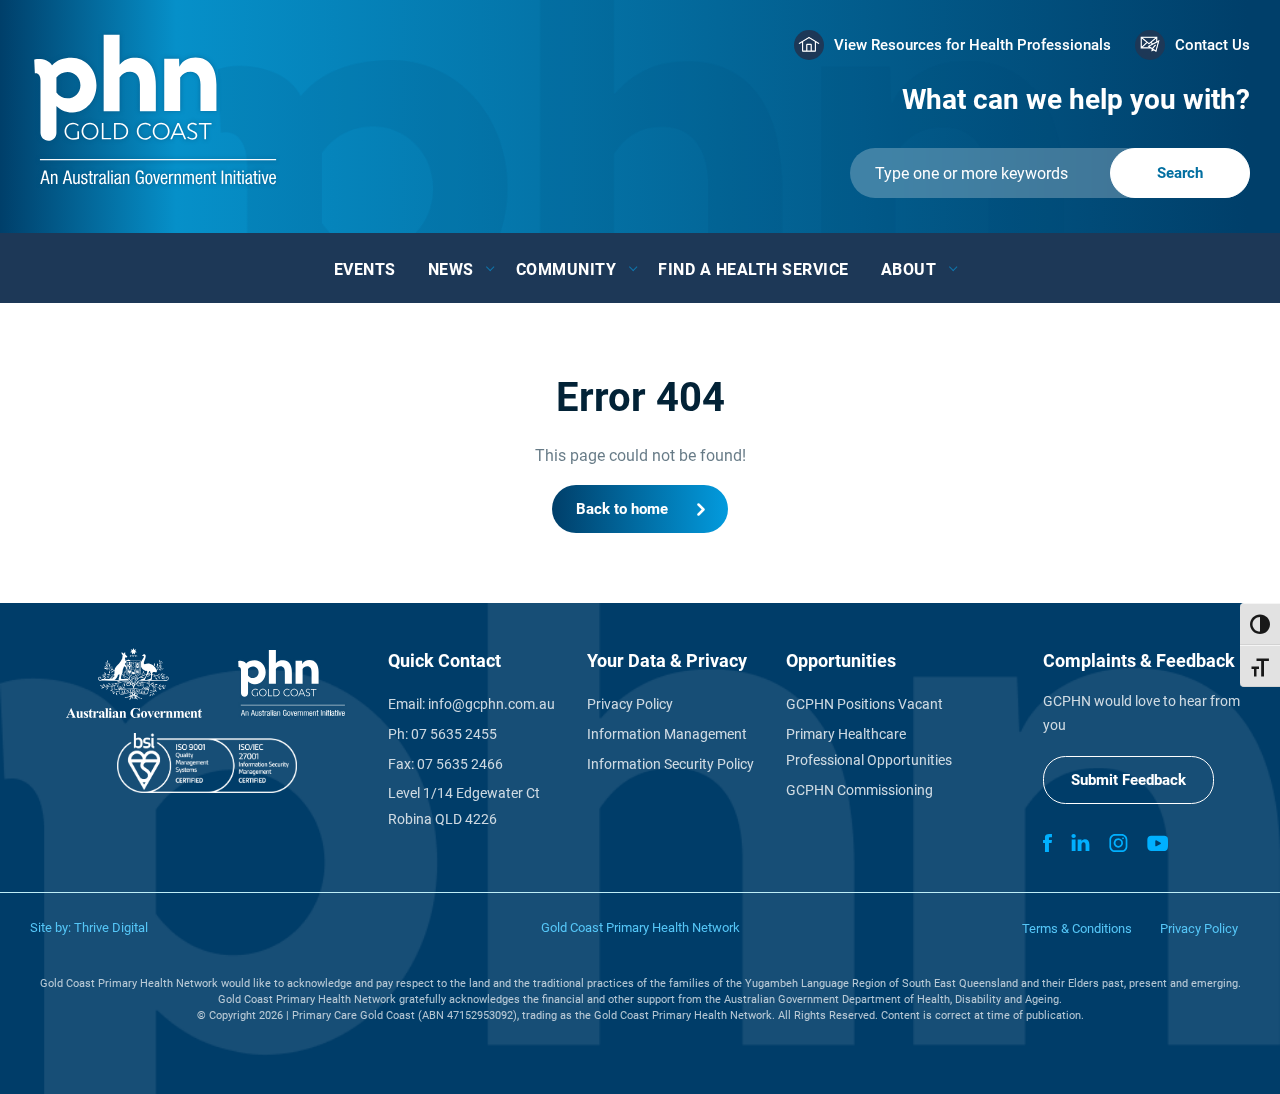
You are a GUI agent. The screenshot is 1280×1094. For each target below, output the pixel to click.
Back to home (622, 509)
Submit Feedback (1128, 780)
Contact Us (1212, 45)
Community (566, 269)
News (451, 269)
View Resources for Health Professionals (972, 45)
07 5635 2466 (460, 764)
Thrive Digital (111, 927)
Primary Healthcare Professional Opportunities (869, 747)
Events (365, 269)
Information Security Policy (670, 764)
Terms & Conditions (1077, 928)
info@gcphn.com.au (491, 704)
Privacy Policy (630, 704)
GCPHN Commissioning (859, 790)
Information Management (667, 734)
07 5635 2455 (454, 734)
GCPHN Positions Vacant (864, 704)
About (909, 269)
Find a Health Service (753, 269)
